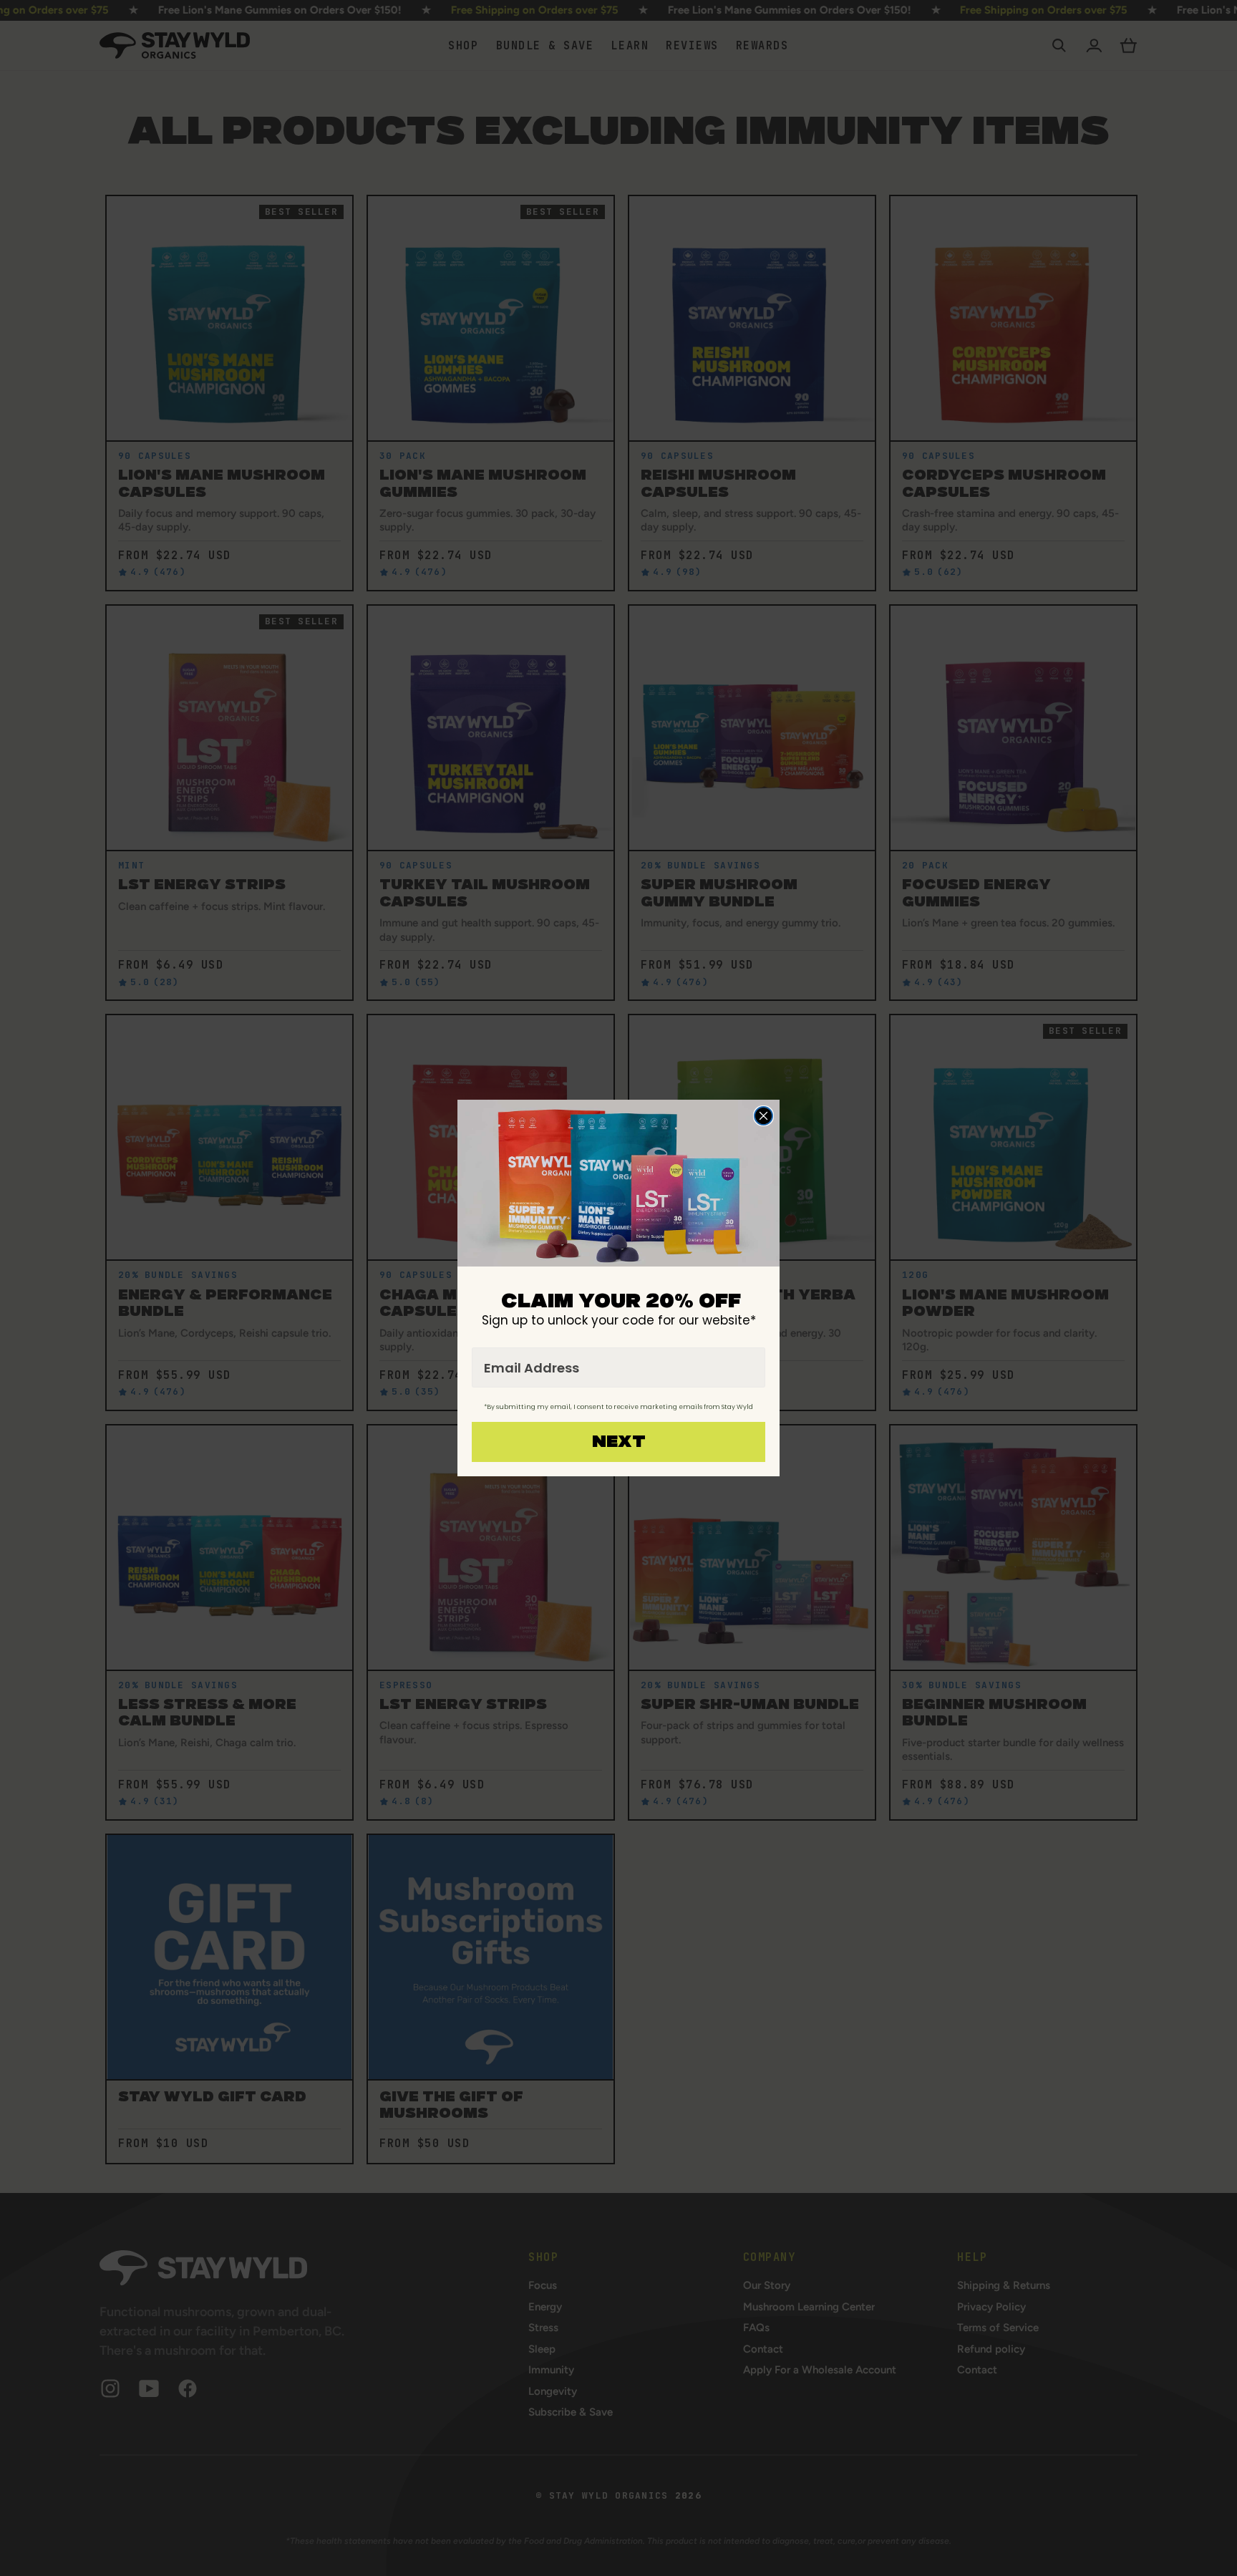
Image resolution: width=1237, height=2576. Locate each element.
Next (619, 1442)
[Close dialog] (763, 1116)
